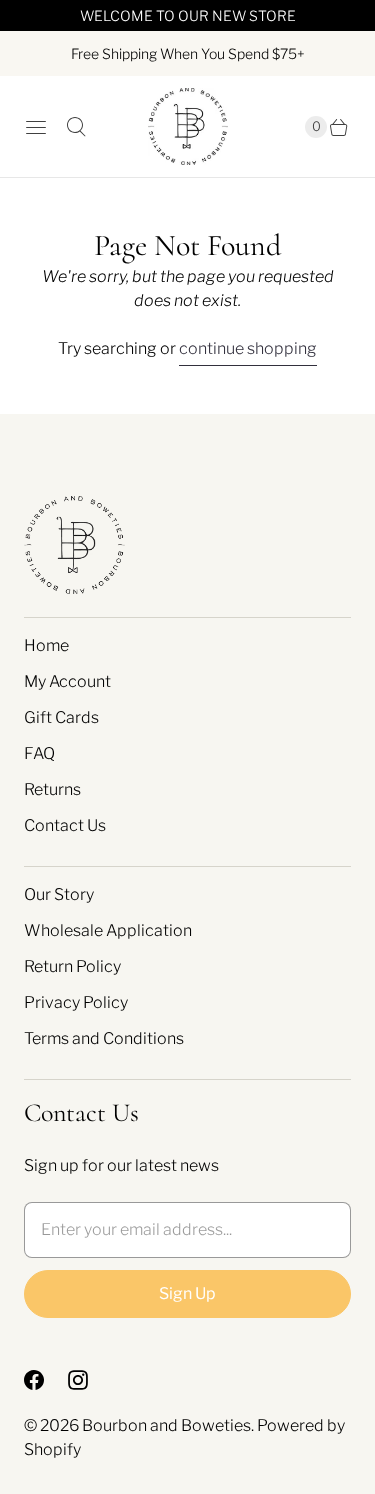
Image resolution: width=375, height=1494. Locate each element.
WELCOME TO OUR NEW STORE (188, 15)
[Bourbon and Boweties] (188, 126)
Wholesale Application (108, 930)
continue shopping (248, 348)
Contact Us (65, 825)
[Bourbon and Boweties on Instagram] (90, 1380)
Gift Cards (61, 717)
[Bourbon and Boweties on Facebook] (46, 1380)
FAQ (39, 753)
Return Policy (72, 966)
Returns (52, 789)
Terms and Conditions (104, 1038)
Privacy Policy (76, 1002)
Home (46, 645)
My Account (67, 681)
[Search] (76, 127)
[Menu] (36, 127)
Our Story (59, 894)
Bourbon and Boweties (166, 1425)
